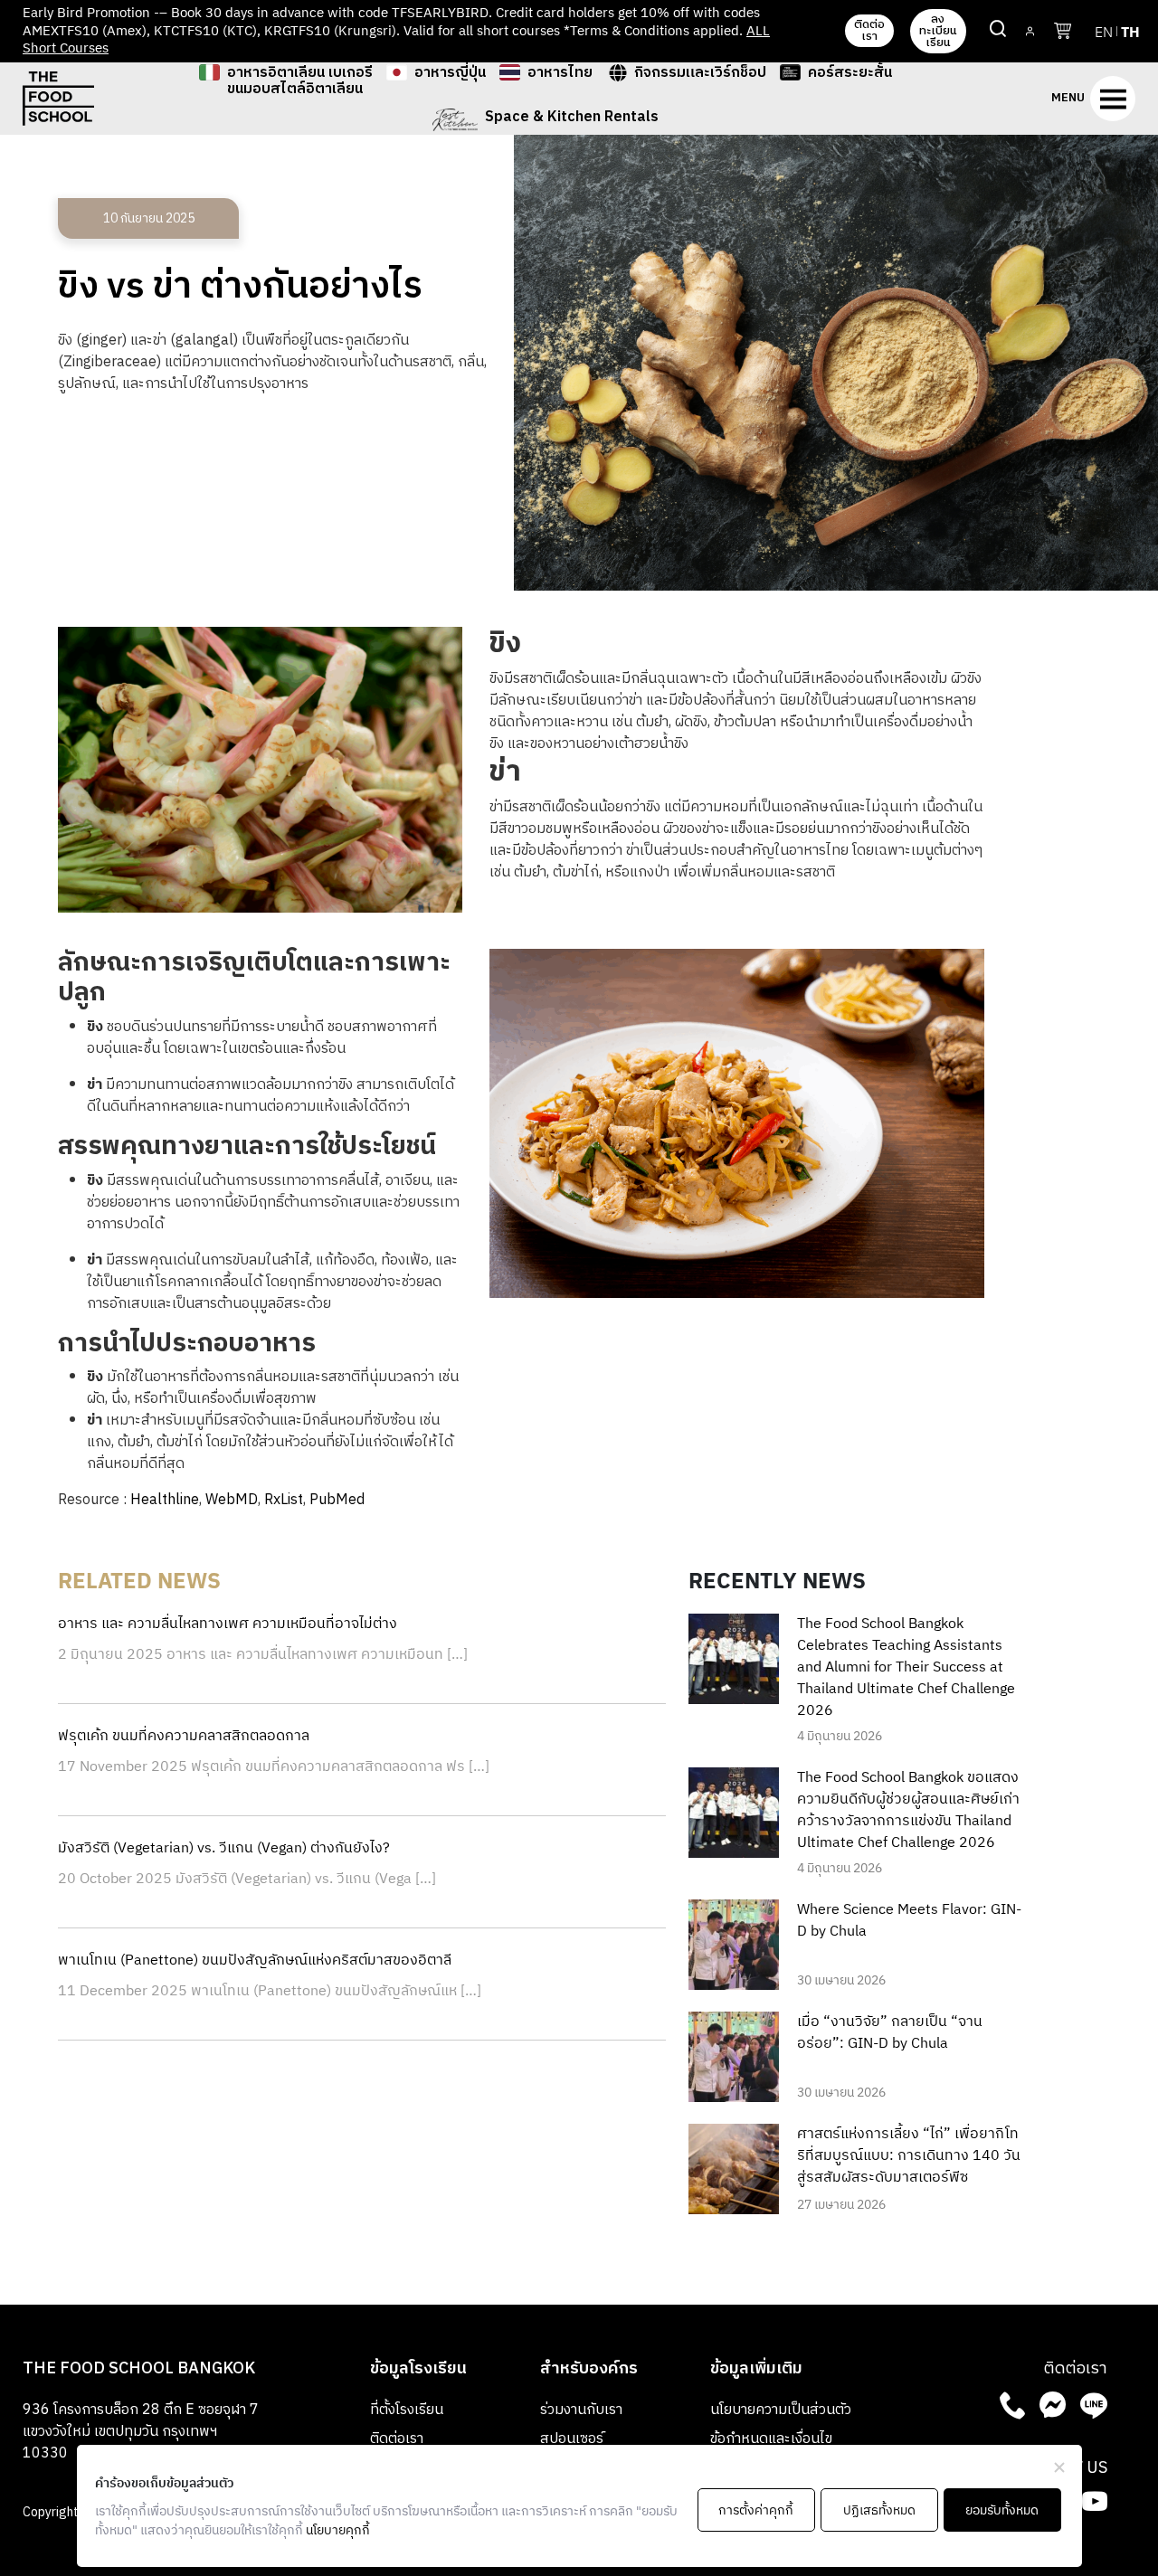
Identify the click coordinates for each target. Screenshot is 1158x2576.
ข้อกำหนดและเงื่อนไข (771, 2439)
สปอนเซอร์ (572, 2439)
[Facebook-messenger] (1053, 2405)
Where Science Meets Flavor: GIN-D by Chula (909, 1921)
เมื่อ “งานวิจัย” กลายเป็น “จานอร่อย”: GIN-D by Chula (890, 2033)
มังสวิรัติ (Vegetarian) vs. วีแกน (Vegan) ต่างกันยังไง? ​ (226, 1848)
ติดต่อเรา (397, 2439)
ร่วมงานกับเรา (581, 2410)
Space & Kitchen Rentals (572, 119)
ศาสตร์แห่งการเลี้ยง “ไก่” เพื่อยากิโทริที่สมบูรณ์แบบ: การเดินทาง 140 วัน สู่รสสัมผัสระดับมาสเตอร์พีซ (909, 2156)
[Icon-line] (1094, 2405)
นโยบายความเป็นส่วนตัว (781, 2410)
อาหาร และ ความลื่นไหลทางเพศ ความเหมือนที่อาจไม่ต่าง (228, 1624)
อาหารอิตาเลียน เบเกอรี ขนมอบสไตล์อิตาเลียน (300, 82)
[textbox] (737, 895)
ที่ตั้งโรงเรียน (407, 2410)
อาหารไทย (560, 75)
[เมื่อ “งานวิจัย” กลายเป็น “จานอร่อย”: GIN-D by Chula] (734, 2056)
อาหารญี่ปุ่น (450, 75)
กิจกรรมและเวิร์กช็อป (700, 75)
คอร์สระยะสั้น (850, 75)
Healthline (165, 1500)
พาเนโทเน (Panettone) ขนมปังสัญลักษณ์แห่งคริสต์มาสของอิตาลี (255, 1960)
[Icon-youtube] (1095, 2501)
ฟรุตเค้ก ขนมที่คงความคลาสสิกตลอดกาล (184, 1736)
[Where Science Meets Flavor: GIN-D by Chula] (734, 1944)
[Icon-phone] (1012, 2405)
